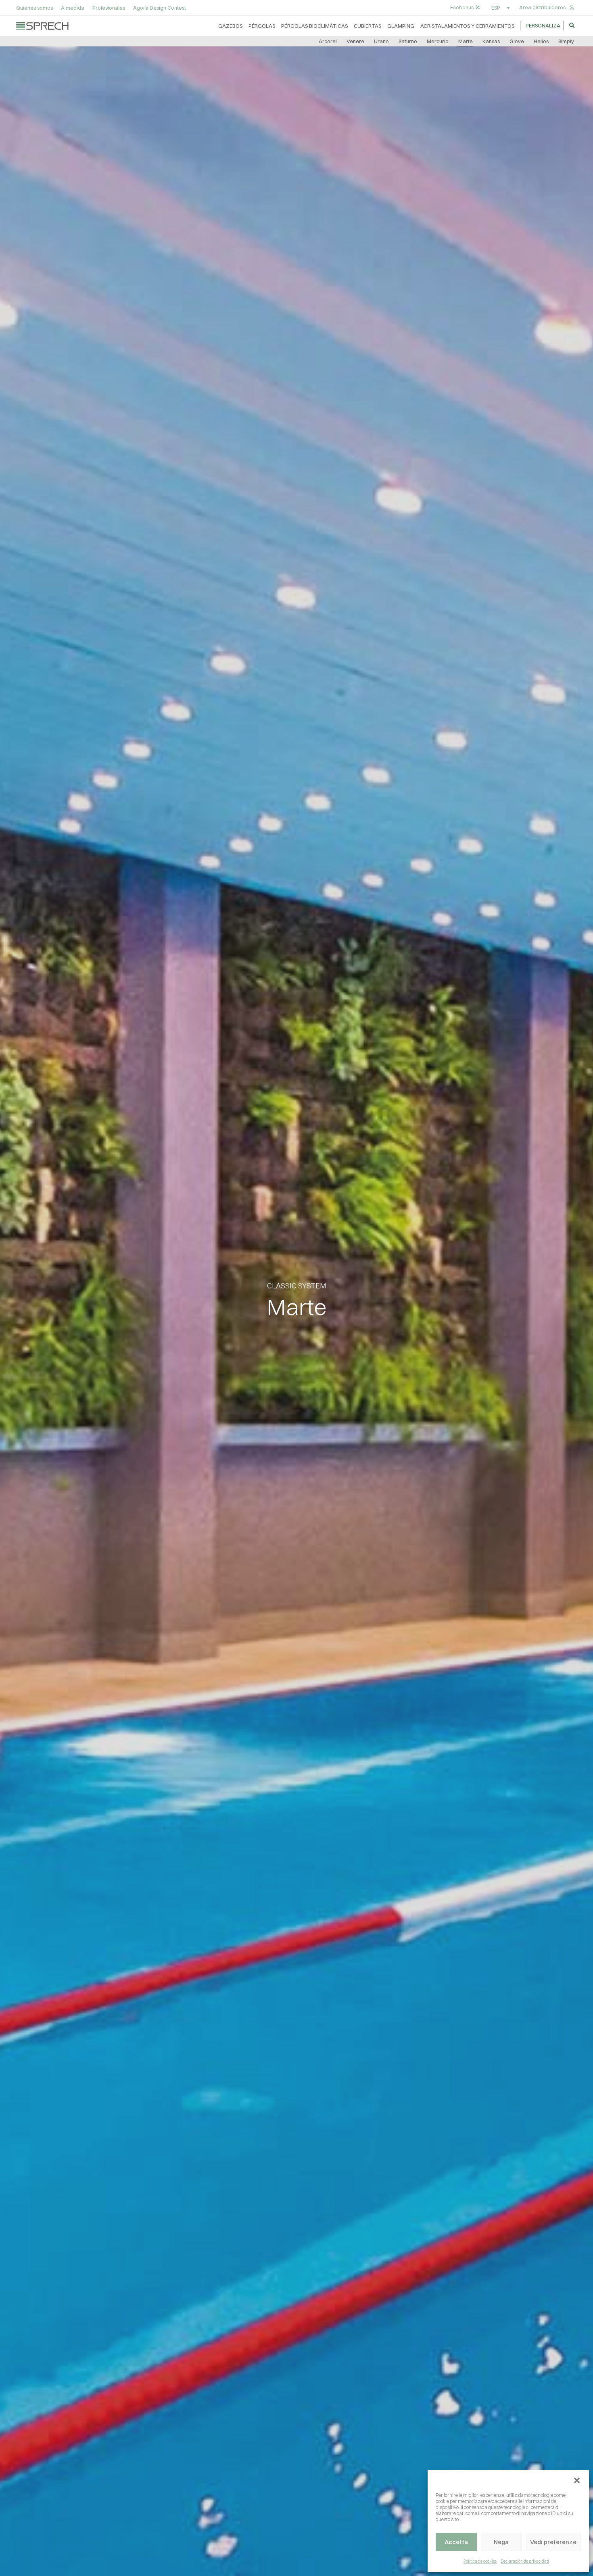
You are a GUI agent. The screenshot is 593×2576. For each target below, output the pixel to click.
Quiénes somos (34, 8)
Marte (466, 41)
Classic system (297, 1286)
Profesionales (109, 8)
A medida (73, 8)
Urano (381, 41)
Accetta (456, 2542)
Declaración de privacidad (525, 2561)
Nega (501, 2542)
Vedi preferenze (553, 2542)
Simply (566, 41)
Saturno (408, 41)
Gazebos (230, 26)
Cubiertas (367, 26)
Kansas (491, 41)
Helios (541, 41)
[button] (577, 2480)
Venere (355, 41)
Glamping (401, 26)
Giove (517, 41)
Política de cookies (480, 2561)
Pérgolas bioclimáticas (314, 26)
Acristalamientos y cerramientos (467, 26)
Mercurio (438, 41)
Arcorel (328, 41)
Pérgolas (262, 26)
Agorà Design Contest (160, 8)
